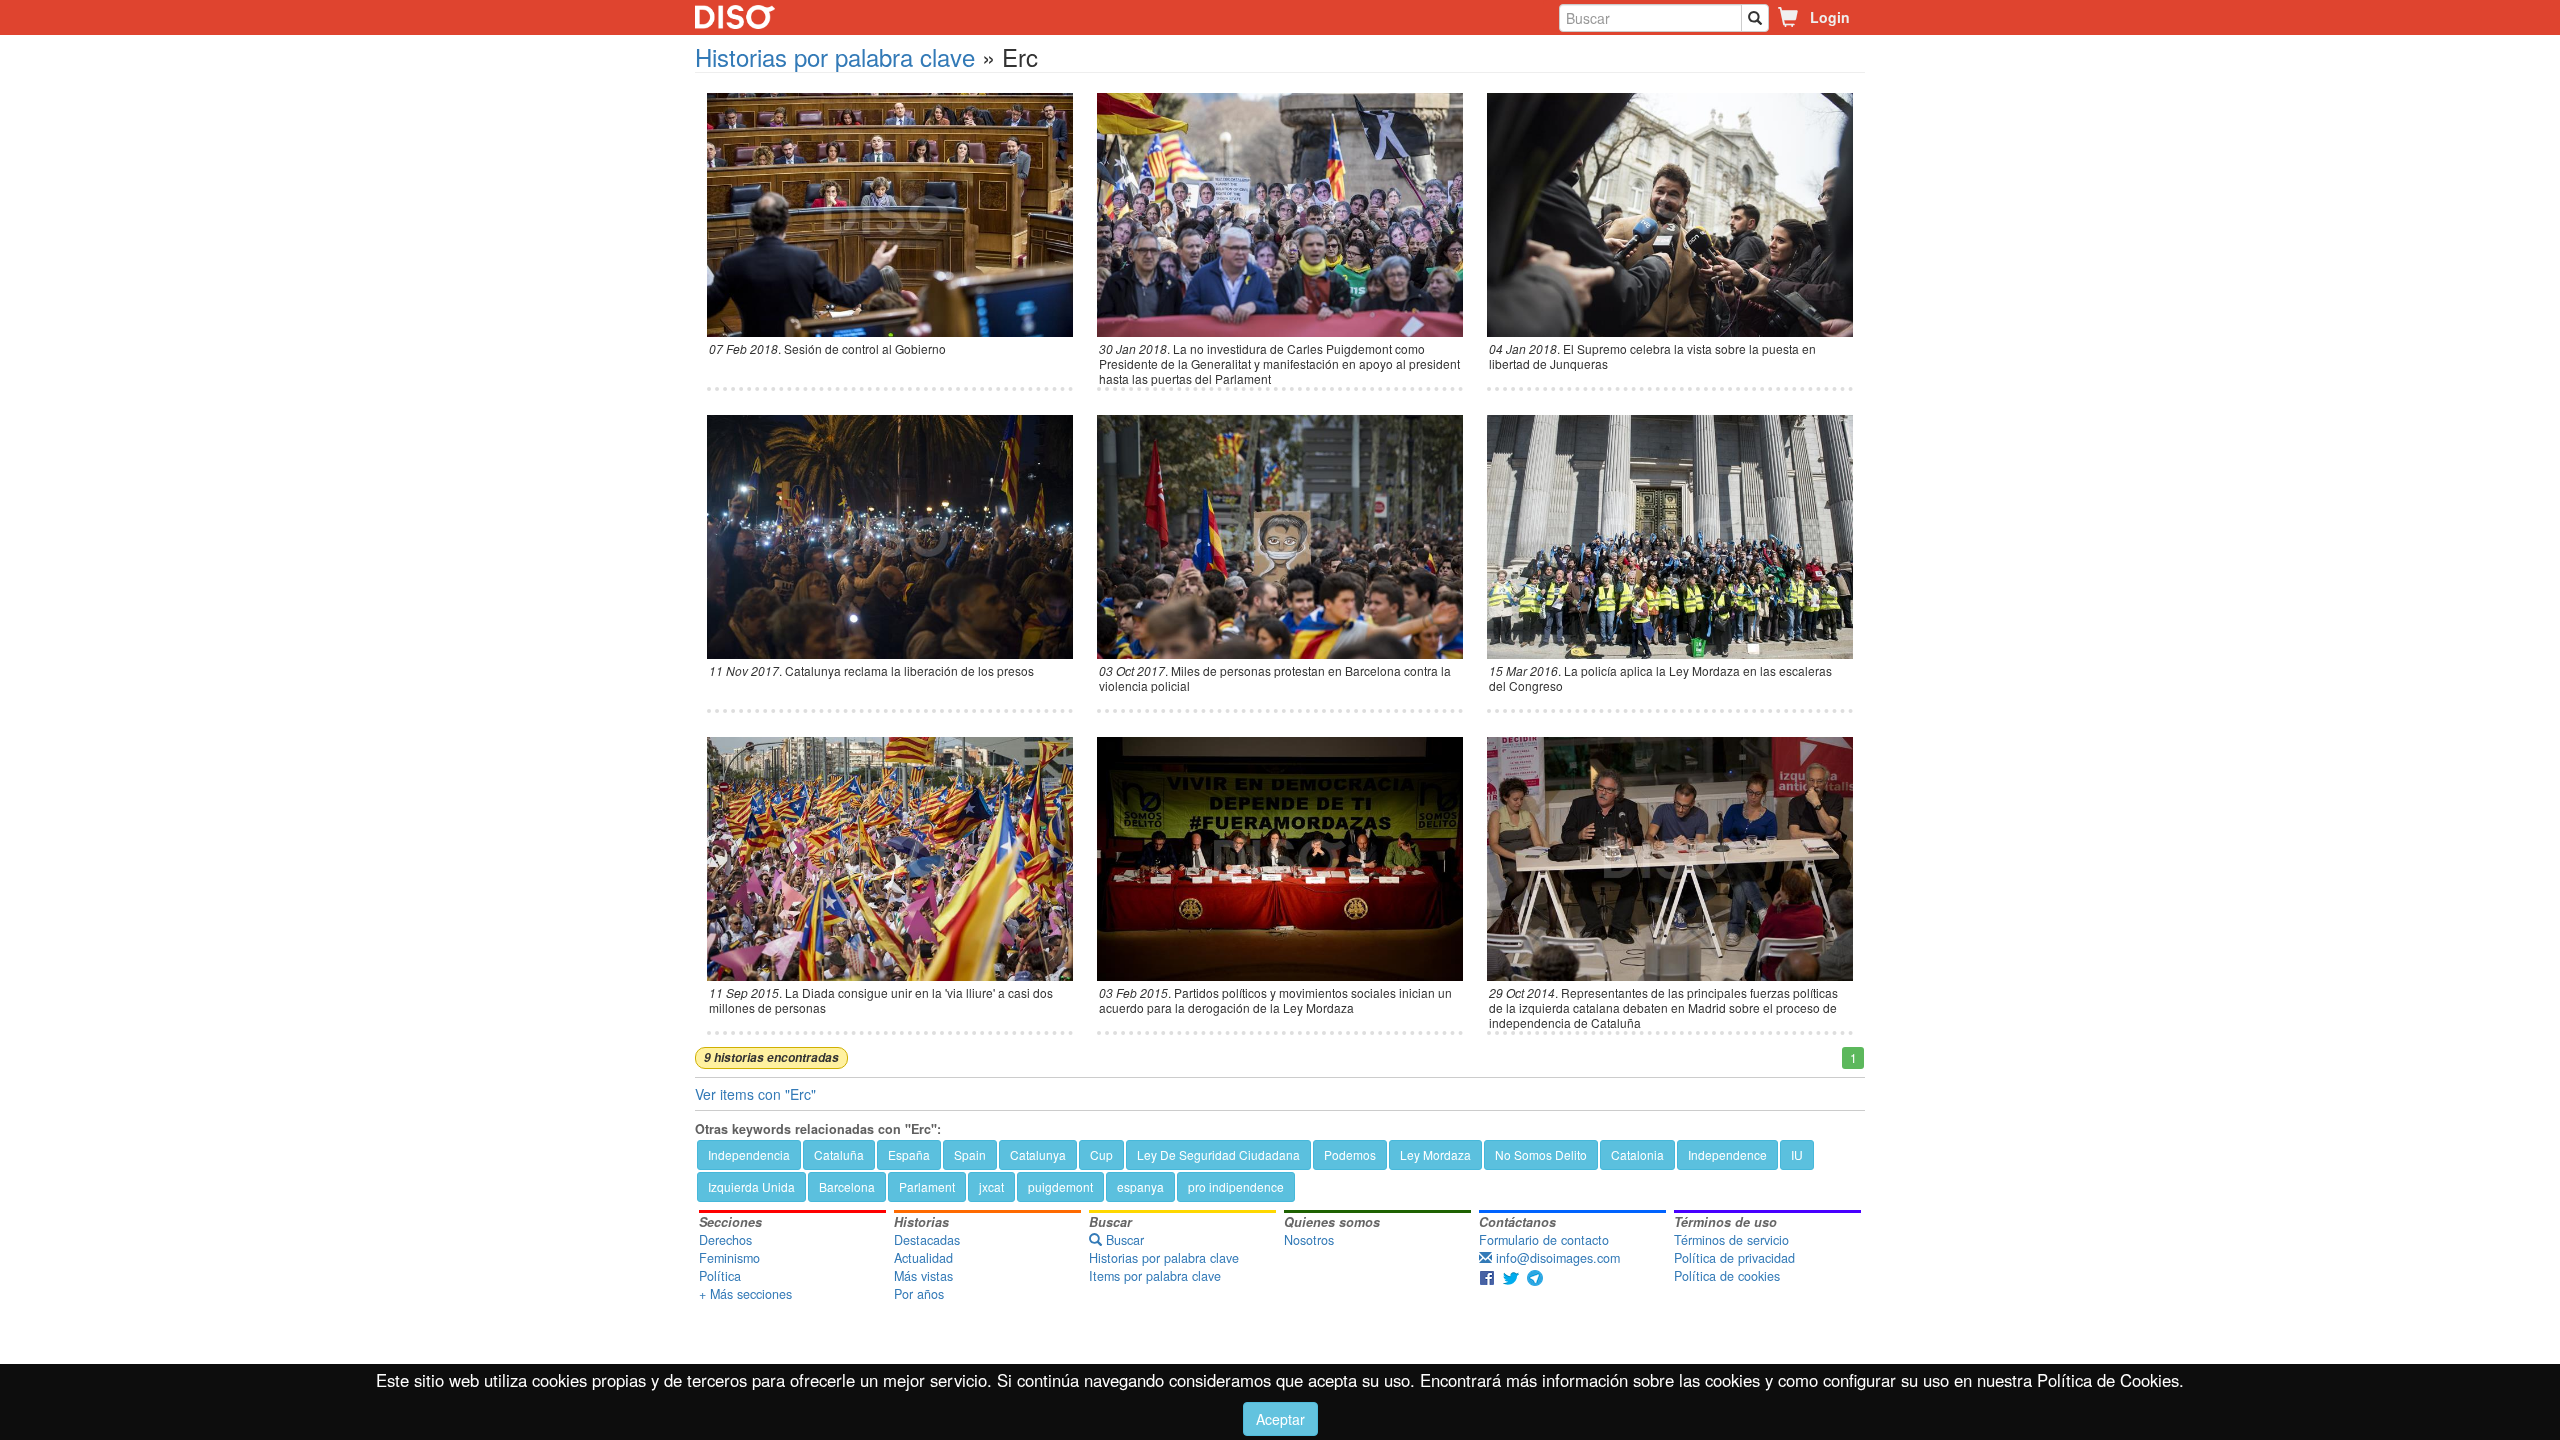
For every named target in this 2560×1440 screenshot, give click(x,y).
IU (1797, 1154)
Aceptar (1280, 1419)
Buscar (1123, 1240)
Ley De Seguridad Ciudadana (1218, 1154)
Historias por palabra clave (835, 56)
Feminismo (729, 1258)
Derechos (725, 1240)
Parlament (927, 1186)
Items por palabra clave (1155, 1276)
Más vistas (923, 1276)
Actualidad (923, 1258)
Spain (970, 1154)
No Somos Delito (1541, 1154)
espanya (1140, 1186)
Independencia (749, 1154)
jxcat (991, 1186)
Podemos (1350, 1154)
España (909, 1154)
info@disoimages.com (1556, 1258)
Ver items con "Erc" (755, 1094)
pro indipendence (1236, 1186)
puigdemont (1060, 1186)
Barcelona (847, 1186)
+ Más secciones (745, 1294)
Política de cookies (1727, 1276)
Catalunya (1038, 1154)
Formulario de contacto (1544, 1240)
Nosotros (1309, 1240)
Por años (919, 1294)
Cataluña (839, 1154)
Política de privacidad (1734, 1258)
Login (1830, 17)
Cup (1101, 1154)
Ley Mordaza (1435, 1154)
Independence (1727, 1154)
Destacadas (927, 1240)
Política (720, 1276)
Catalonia (1637, 1154)
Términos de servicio (1731, 1240)
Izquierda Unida (751, 1186)
